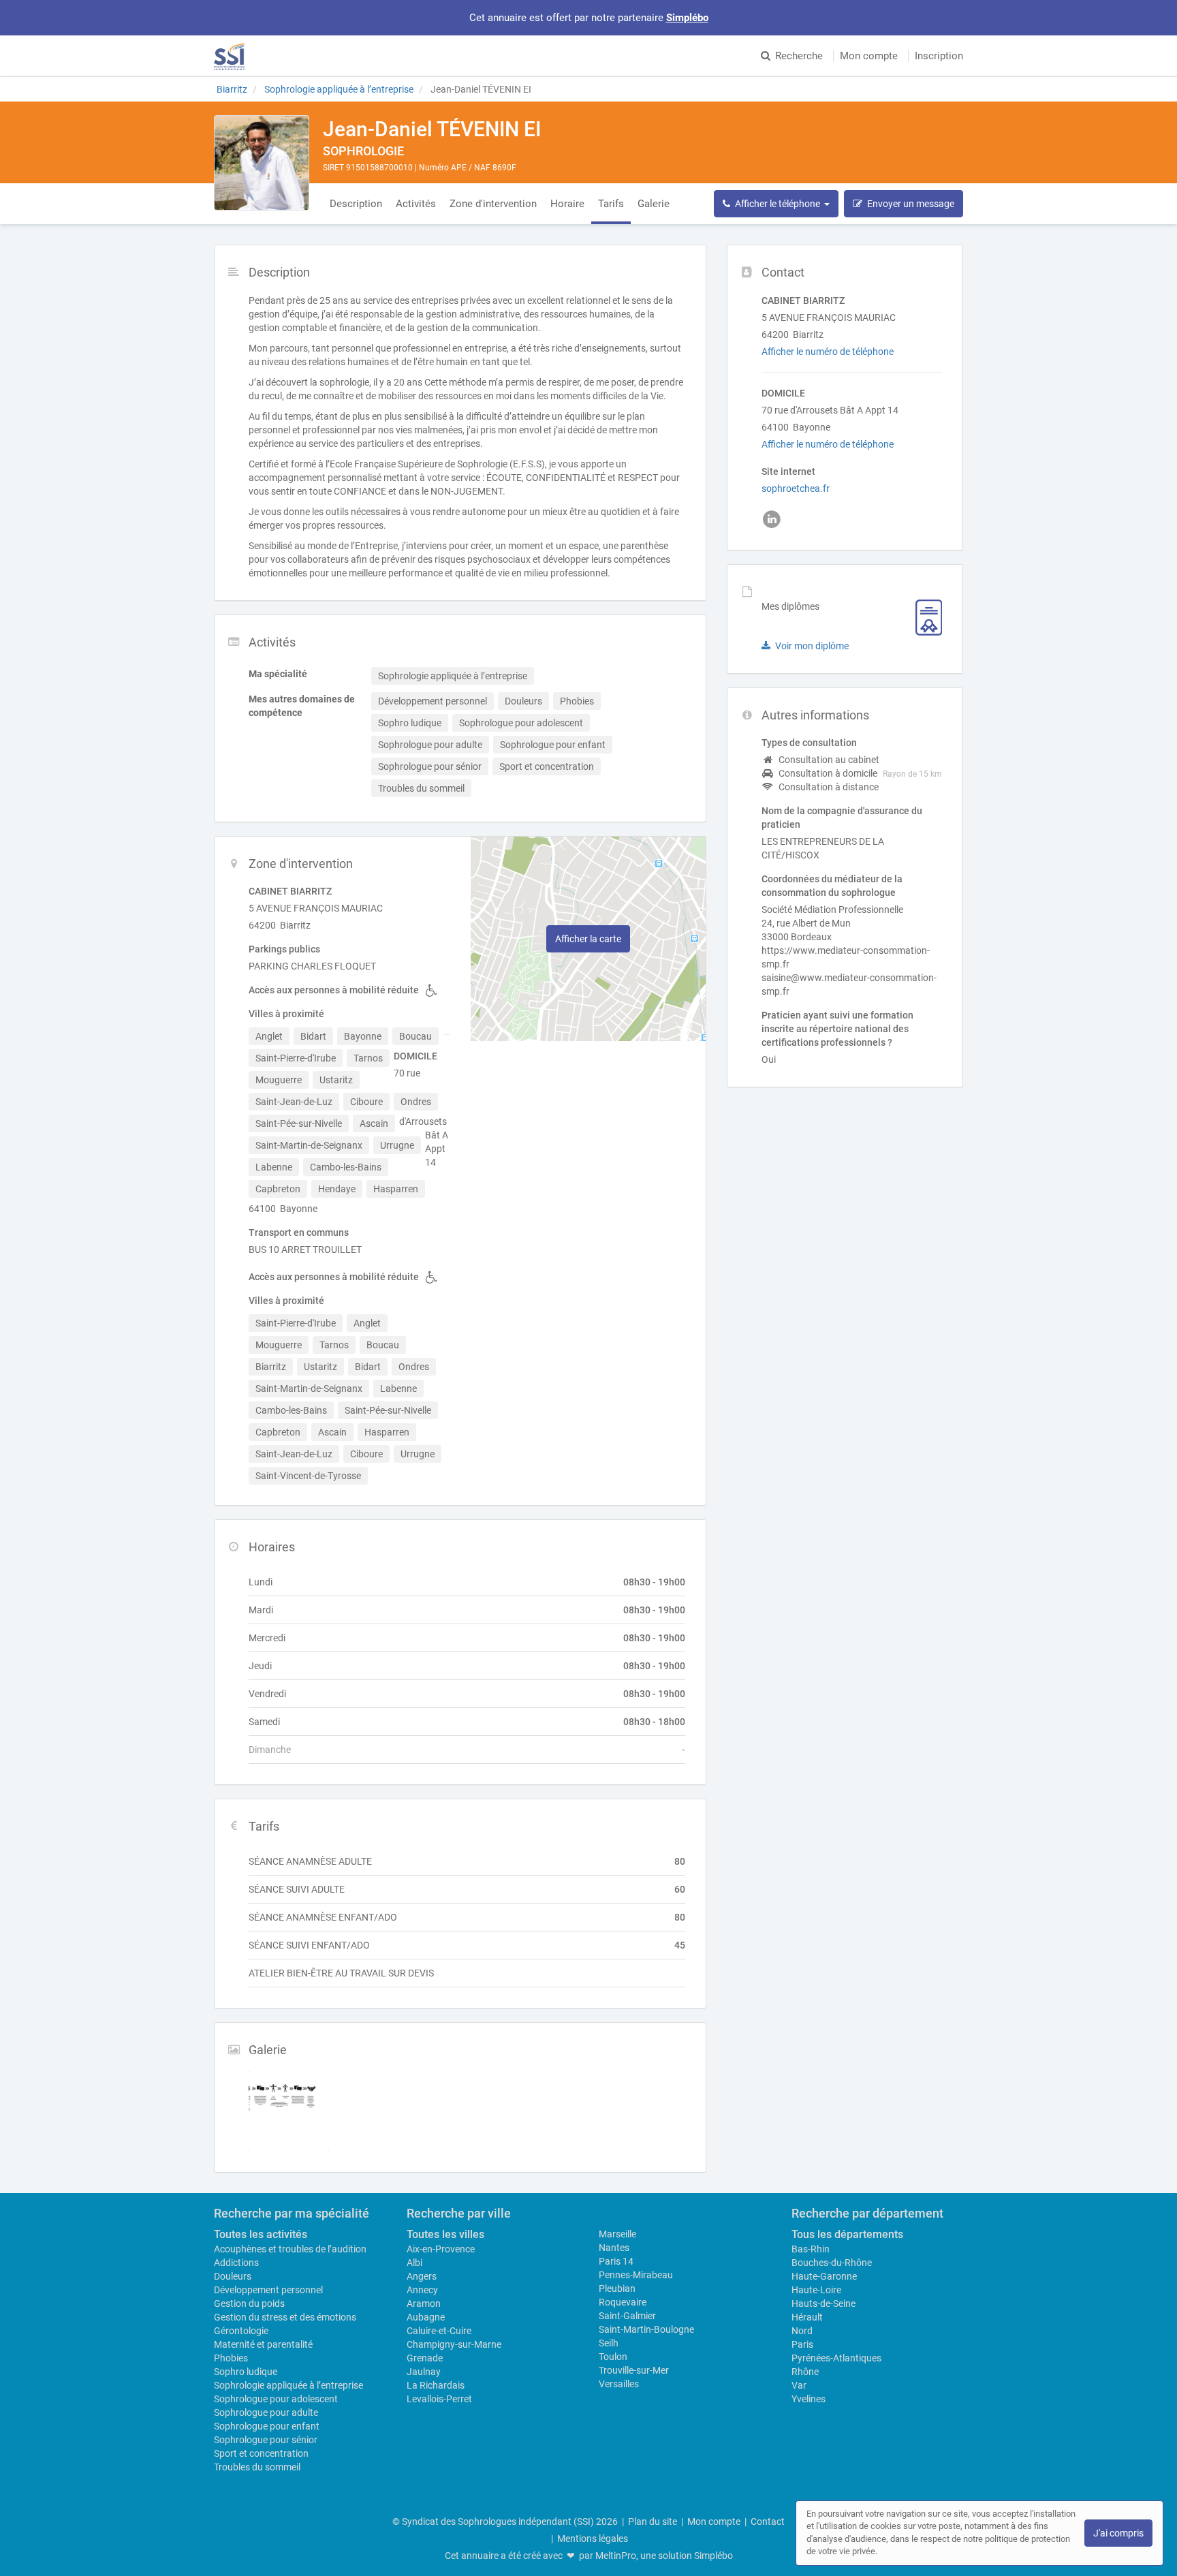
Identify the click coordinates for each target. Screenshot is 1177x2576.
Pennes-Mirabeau (636, 2275)
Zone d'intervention (493, 204)
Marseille (617, 2234)
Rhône (805, 2372)
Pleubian (617, 2288)
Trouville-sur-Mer (634, 2370)
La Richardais (436, 2385)
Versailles (619, 2384)
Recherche (799, 56)
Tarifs (611, 204)
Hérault (807, 2317)
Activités (416, 204)
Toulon (613, 2357)
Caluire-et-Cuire (439, 2331)
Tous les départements (847, 2234)
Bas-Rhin (811, 2249)
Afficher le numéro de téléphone (828, 352)
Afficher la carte (588, 939)
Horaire (567, 204)
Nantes (614, 2248)
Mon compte (869, 56)
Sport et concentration (261, 2453)
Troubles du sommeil (257, 2467)
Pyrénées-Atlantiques (836, 2358)
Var (799, 2385)
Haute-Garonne (824, 2276)
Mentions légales (593, 2539)
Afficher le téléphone (780, 204)
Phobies (231, 2358)
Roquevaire (623, 2302)
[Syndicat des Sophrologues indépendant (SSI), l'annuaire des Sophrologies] (229, 56)
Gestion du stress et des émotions (285, 2317)
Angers (422, 2276)
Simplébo (687, 18)
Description (356, 204)
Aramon (424, 2303)
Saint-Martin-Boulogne (646, 2329)
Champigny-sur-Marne (454, 2344)
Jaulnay (424, 2372)
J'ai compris (1118, 2533)
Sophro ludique (246, 2372)
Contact (768, 2521)
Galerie (654, 204)
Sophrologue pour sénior (266, 2440)
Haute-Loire (816, 2290)
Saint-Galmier (627, 2316)
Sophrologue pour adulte (266, 2412)
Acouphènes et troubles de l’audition (290, 2249)
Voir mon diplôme (812, 646)
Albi (414, 2263)
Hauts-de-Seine (823, 2303)
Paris (802, 2344)
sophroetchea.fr (796, 488)
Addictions (236, 2263)
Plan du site (653, 2521)
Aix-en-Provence (441, 2249)
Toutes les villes (445, 2234)
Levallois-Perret (439, 2399)
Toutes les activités (261, 2234)
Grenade (425, 2358)
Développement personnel (268, 2290)
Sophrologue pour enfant (267, 2426)
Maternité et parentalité (263, 2344)
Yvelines (809, 2399)
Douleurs (233, 2276)
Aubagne (426, 2317)
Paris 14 (616, 2261)
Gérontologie (241, 2331)
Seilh (609, 2343)
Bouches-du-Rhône (832, 2263)
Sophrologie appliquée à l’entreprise (288, 2385)
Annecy (422, 2290)
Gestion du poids (249, 2303)
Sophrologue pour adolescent (276, 2399)
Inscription (939, 56)
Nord (802, 2331)
